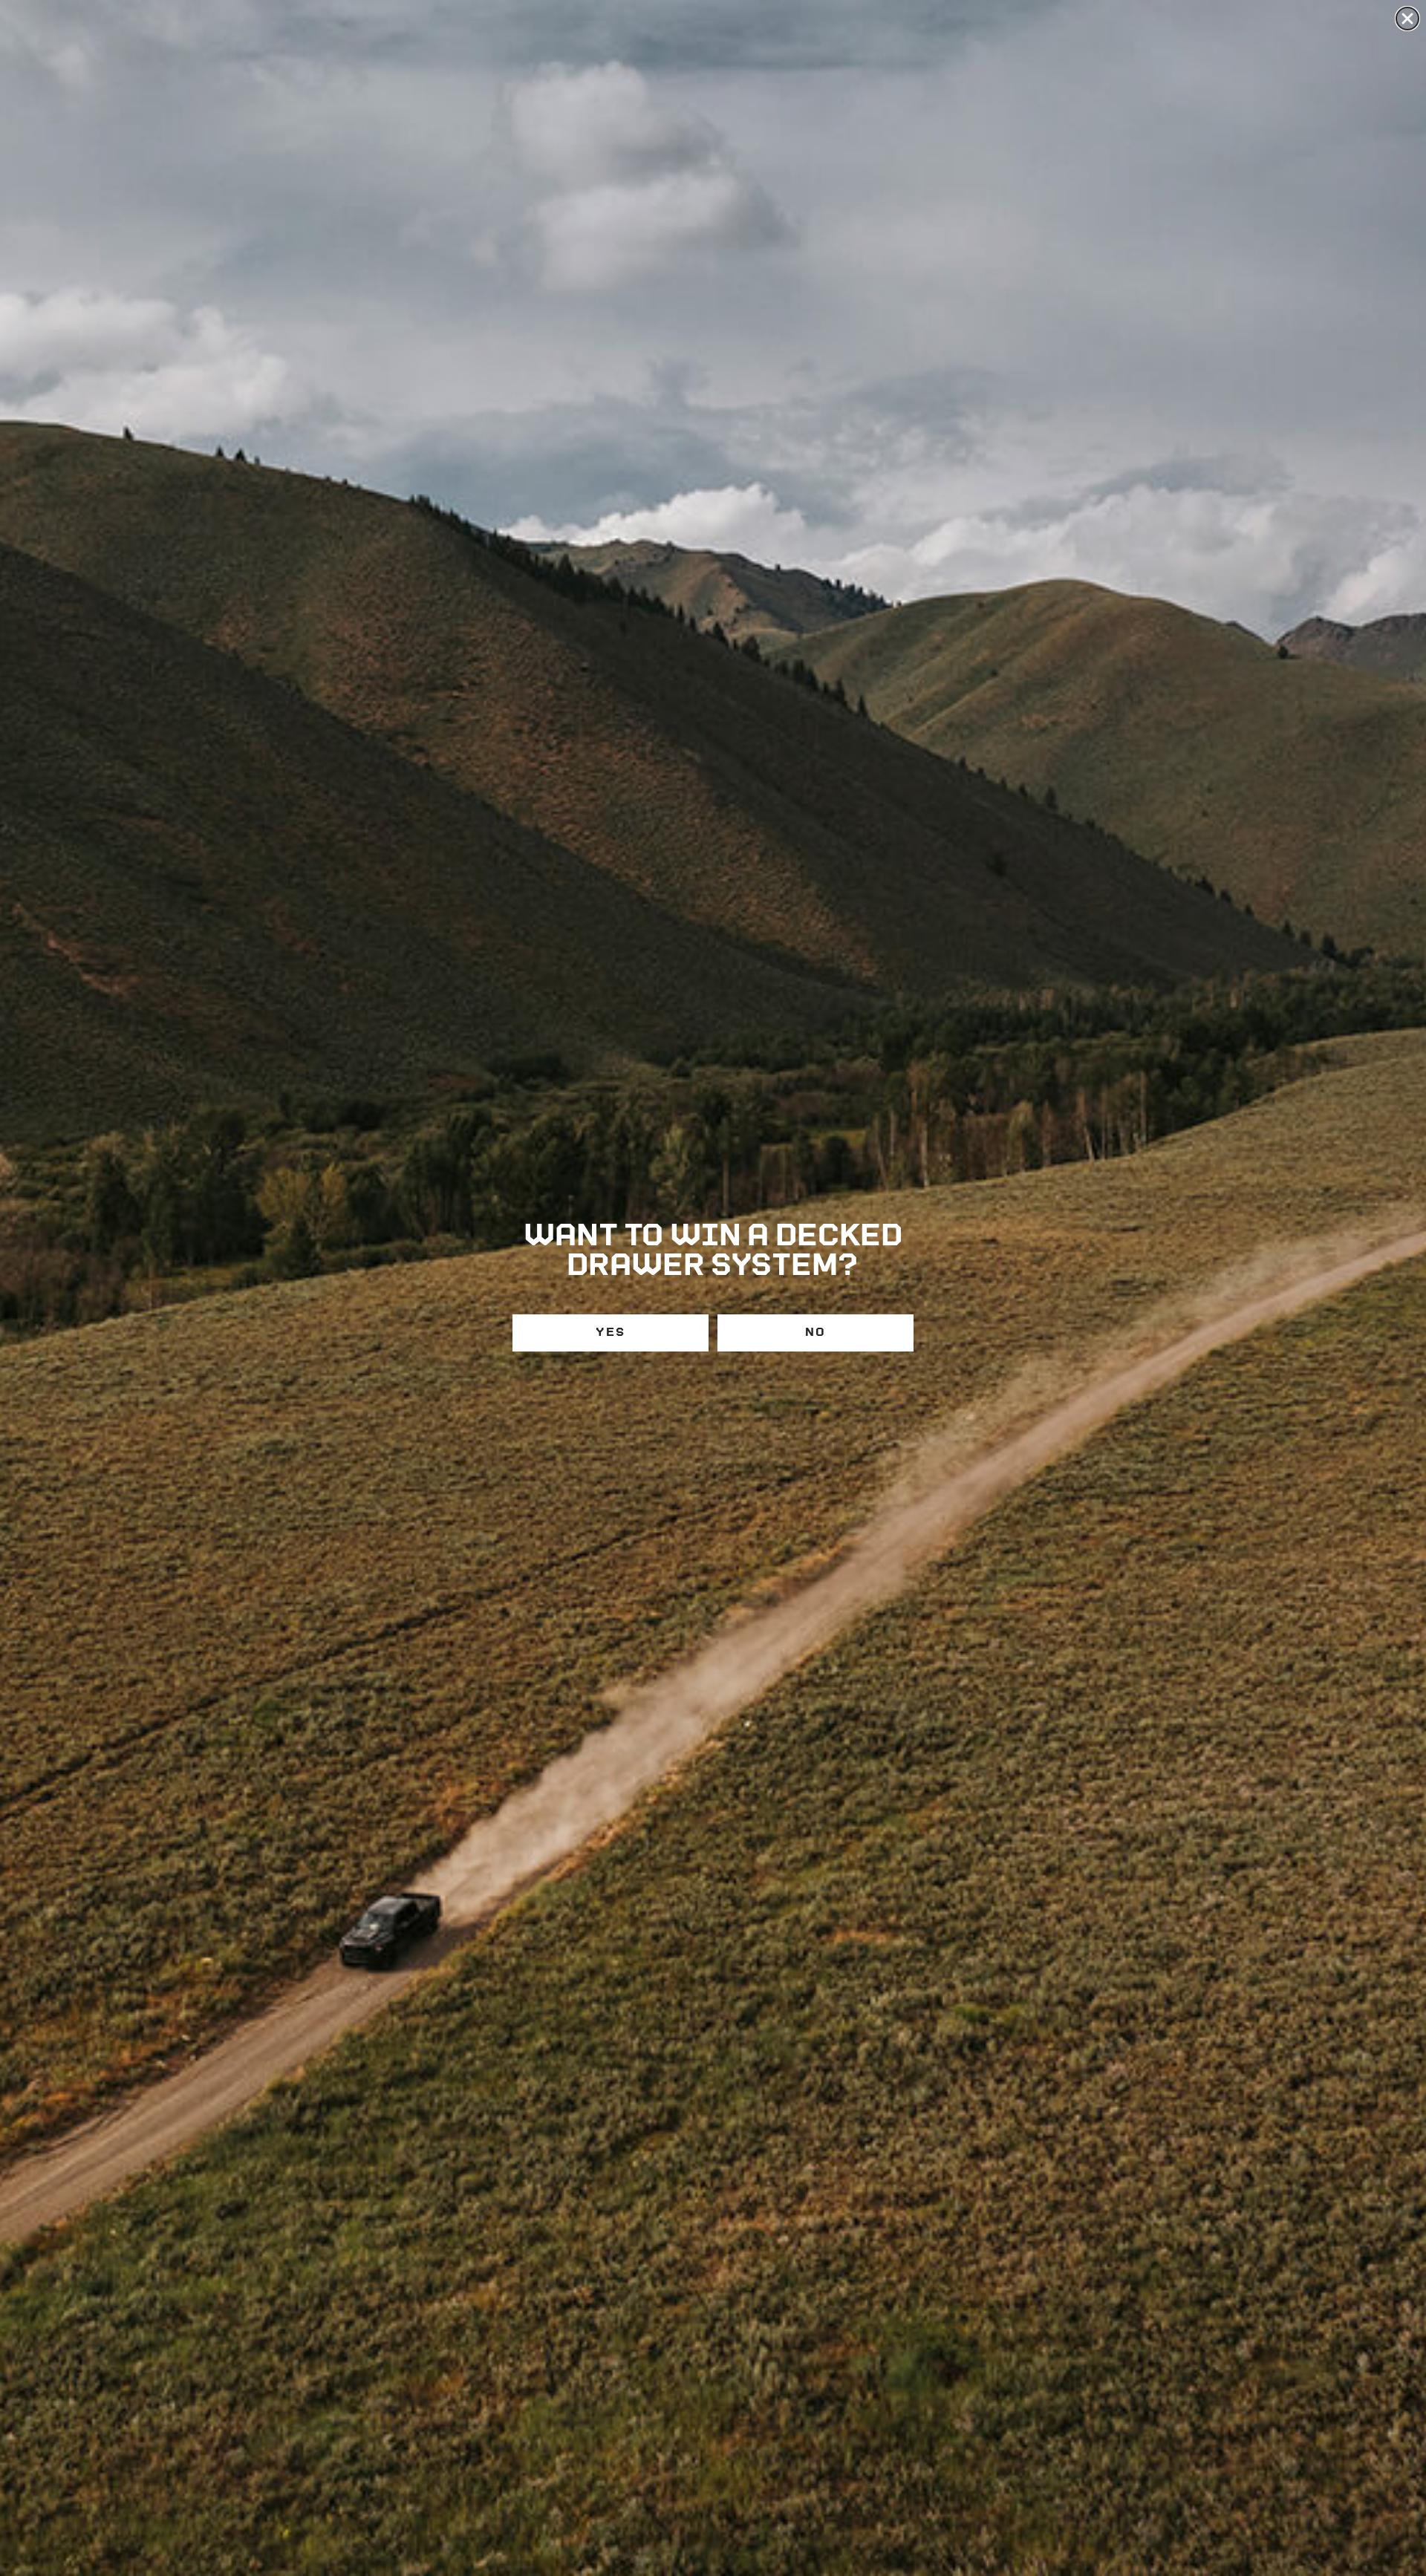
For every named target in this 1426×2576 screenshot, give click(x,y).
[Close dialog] (1407, 19)
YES (611, 1333)
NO (815, 1333)
